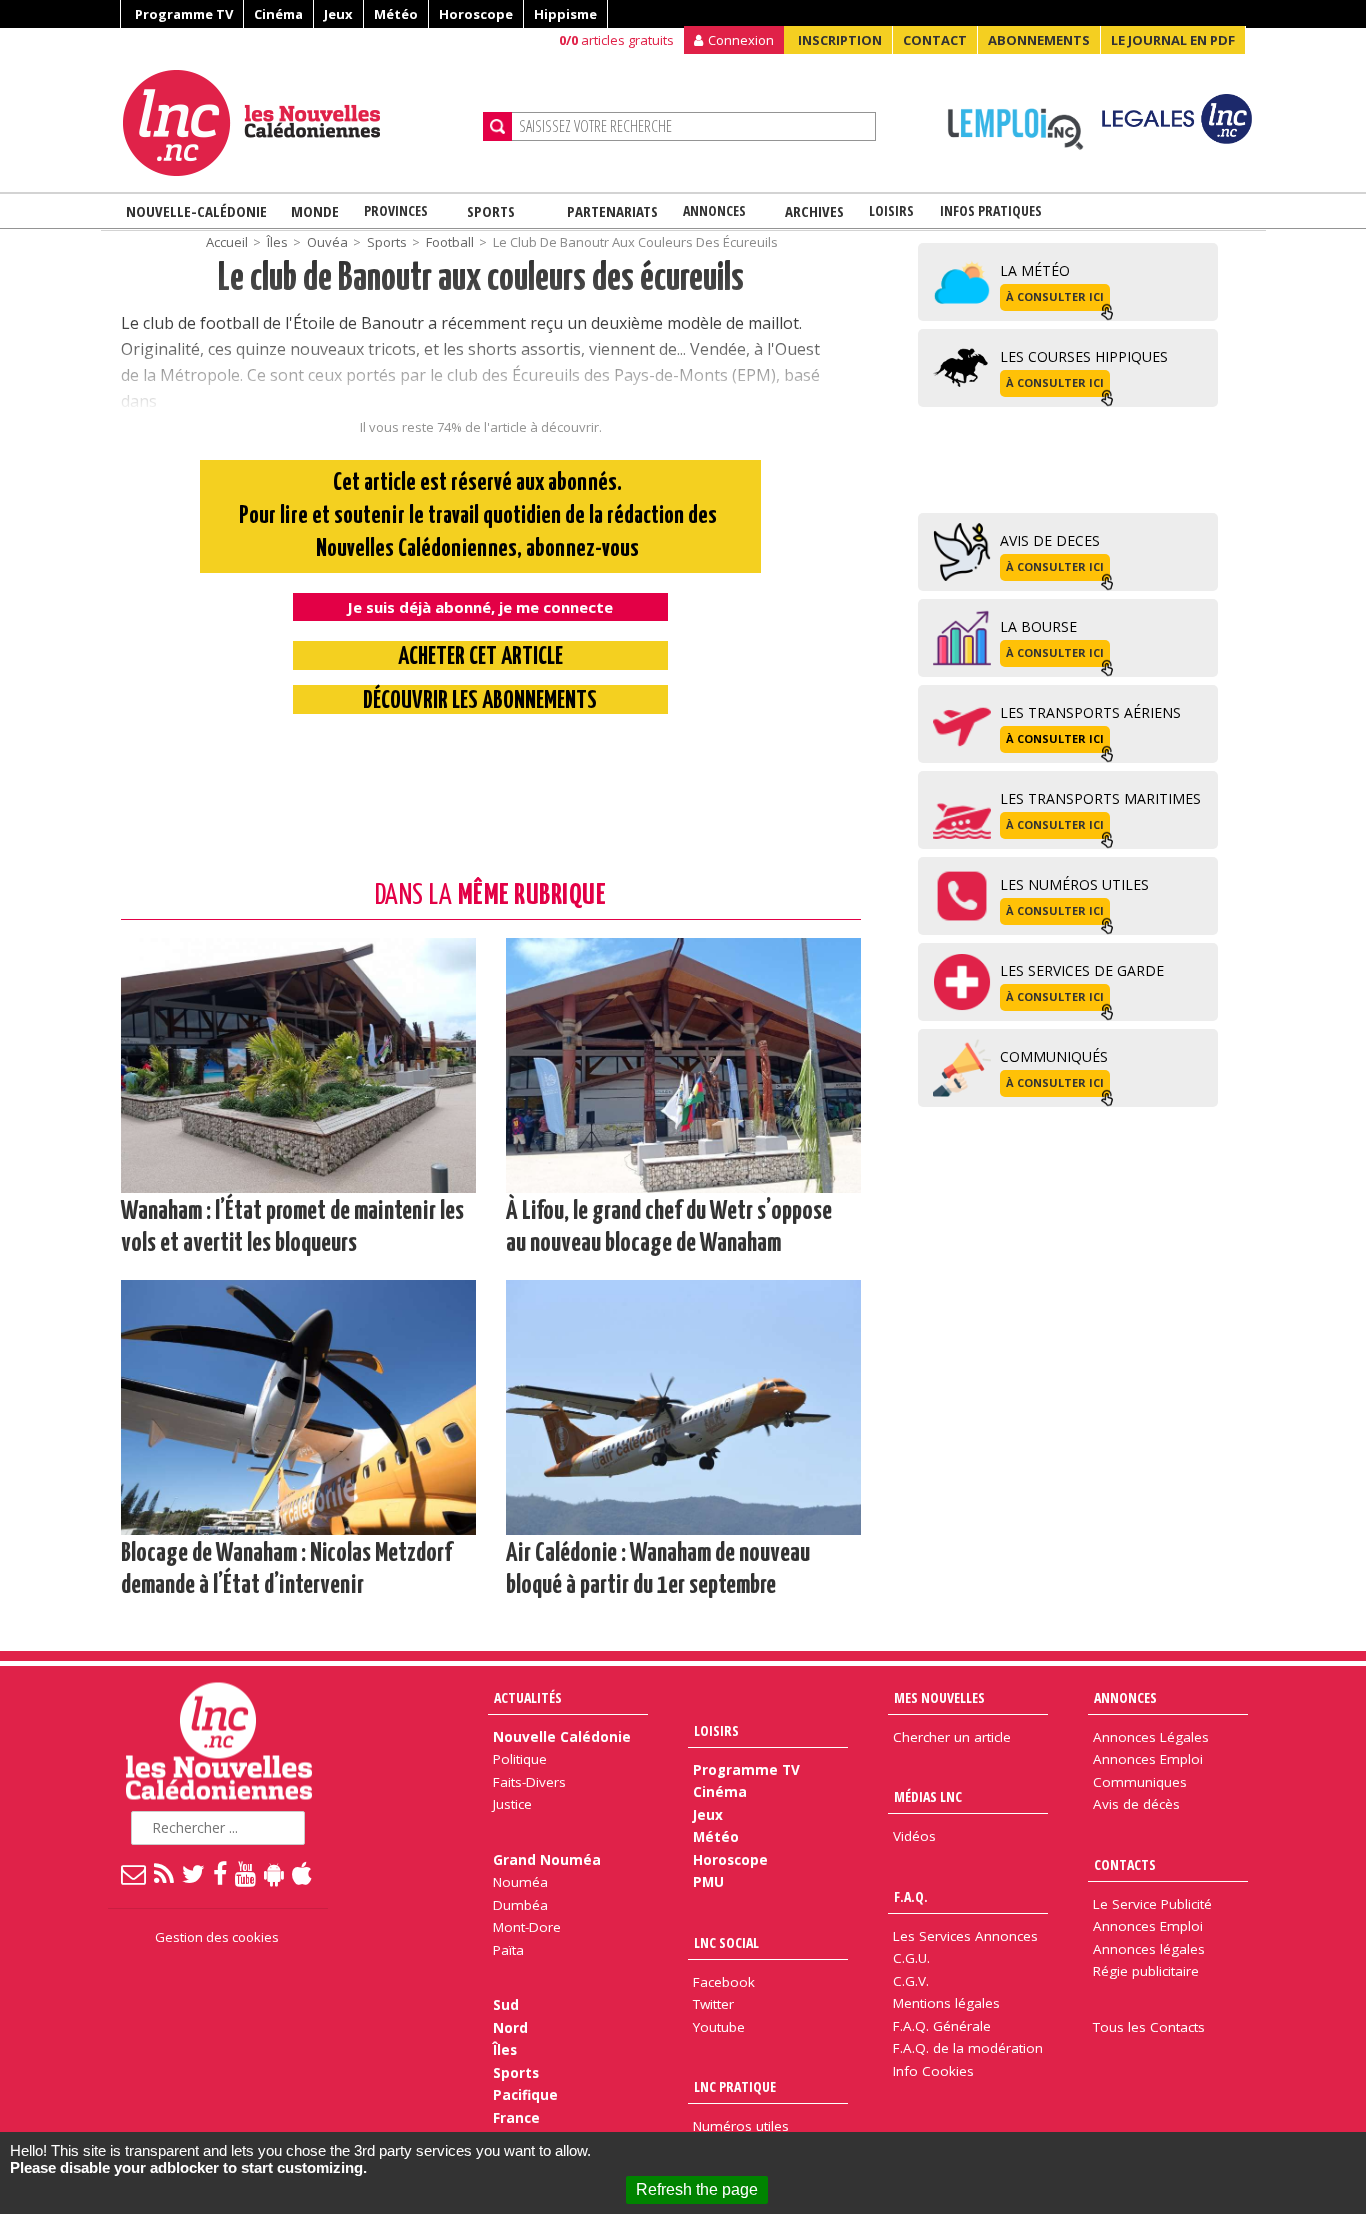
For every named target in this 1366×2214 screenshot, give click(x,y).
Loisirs (891, 210)
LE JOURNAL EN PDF (1173, 40)
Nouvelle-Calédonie (196, 211)
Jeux (338, 14)
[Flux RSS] (165, 1873)
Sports (491, 211)
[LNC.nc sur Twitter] (194, 1873)
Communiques (1140, 1782)
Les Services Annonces (965, 1936)
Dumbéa (520, 1905)
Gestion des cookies (217, 1937)
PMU (708, 1882)
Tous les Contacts (1149, 2027)
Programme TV (184, 14)
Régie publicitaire (1146, 1971)
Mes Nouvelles (939, 1697)
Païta (508, 1950)
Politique (520, 1759)
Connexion (741, 40)
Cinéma (278, 14)
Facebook (724, 1982)
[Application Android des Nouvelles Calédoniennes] (275, 1873)
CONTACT (935, 40)
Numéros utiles (741, 2126)
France (516, 2118)
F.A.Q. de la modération (968, 2048)
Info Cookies (933, 2071)
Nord (510, 2028)
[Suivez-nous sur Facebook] (221, 1873)
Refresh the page (697, 2189)
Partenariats (612, 211)
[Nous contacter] (134, 1873)
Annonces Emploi (1148, 1759)
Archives (814, 211)
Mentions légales (946, 2003)
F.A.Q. (911, 1896)
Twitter (713, 2004)
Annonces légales (1149, 1949)
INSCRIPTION (840, 40)
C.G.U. (911, 1958)
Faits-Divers (529, 1782)
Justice (512, 1804)
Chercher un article (952, 1737)
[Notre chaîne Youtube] (246, 1873)
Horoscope (476, 14)
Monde (315, 211)
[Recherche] (497, 126)
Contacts (1125, 1864)
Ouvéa (327, 242)
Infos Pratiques (991, 210)
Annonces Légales (1151, 1737)
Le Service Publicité (1152, 1904)
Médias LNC (928, 1796)
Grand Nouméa (547, 1860)
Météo (396, 14)
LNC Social (726, 1942)
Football (450, 242)
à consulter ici (1055, 296)
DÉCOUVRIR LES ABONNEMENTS (480, 701)
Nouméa (520, 1882)
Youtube (719, 2027)
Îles (277, 242)
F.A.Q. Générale (942, 2026)
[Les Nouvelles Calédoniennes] (295, 123)
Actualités (528, 1697)
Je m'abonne (1010, 55)
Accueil (227, 242)
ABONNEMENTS (1039, 40)
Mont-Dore (527, 1927)
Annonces (714, 210)
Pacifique (525, 2095)
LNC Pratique (735, 2086)
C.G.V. (911, 1981)
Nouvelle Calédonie (562, 1737)
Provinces (396, 210)
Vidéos (914, 1836)
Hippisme (565, 14)
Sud (506, 2005)
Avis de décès (1136, 1804)
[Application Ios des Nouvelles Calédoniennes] (303, 1873)
